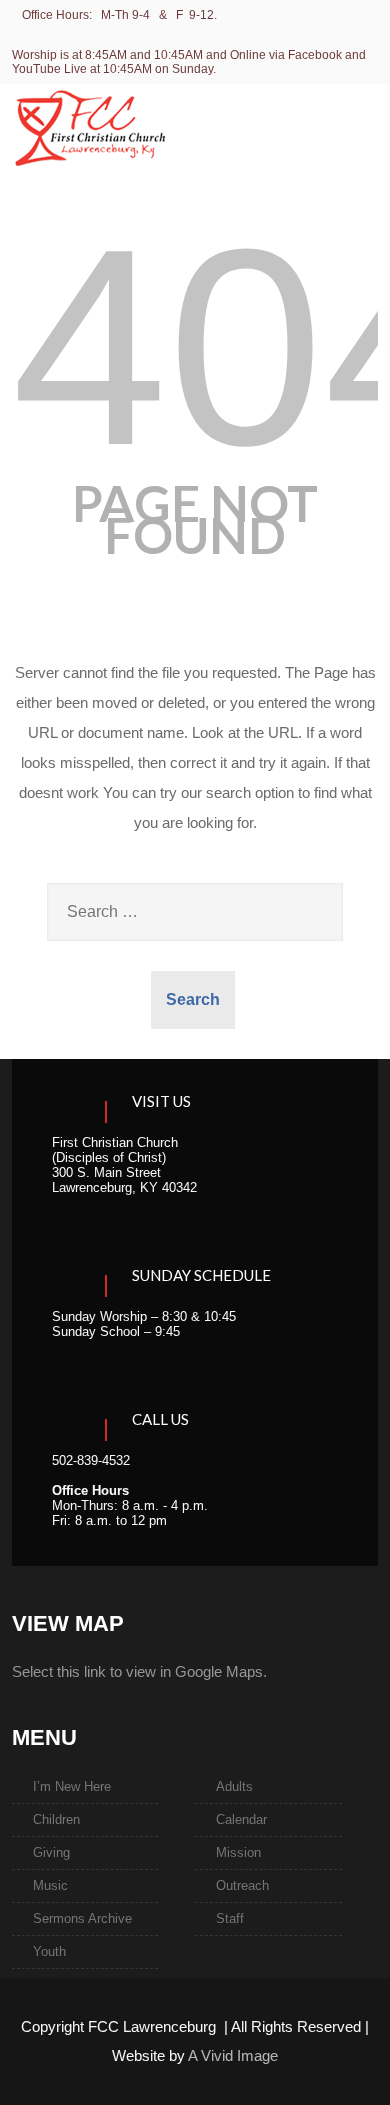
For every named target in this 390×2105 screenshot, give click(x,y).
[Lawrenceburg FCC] (90, 178)
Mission (238, 1852)
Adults (234, 1786)
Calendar (241, 1819)
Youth (49, 1951)
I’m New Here (72, 1786)
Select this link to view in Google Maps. (139, 1671)
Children (56, 1819)
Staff (230, 1918)
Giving (51, 1852)
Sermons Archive (82, 1918)
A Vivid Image (233, 2055)
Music (50, 1885)
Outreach (242, 1885)
